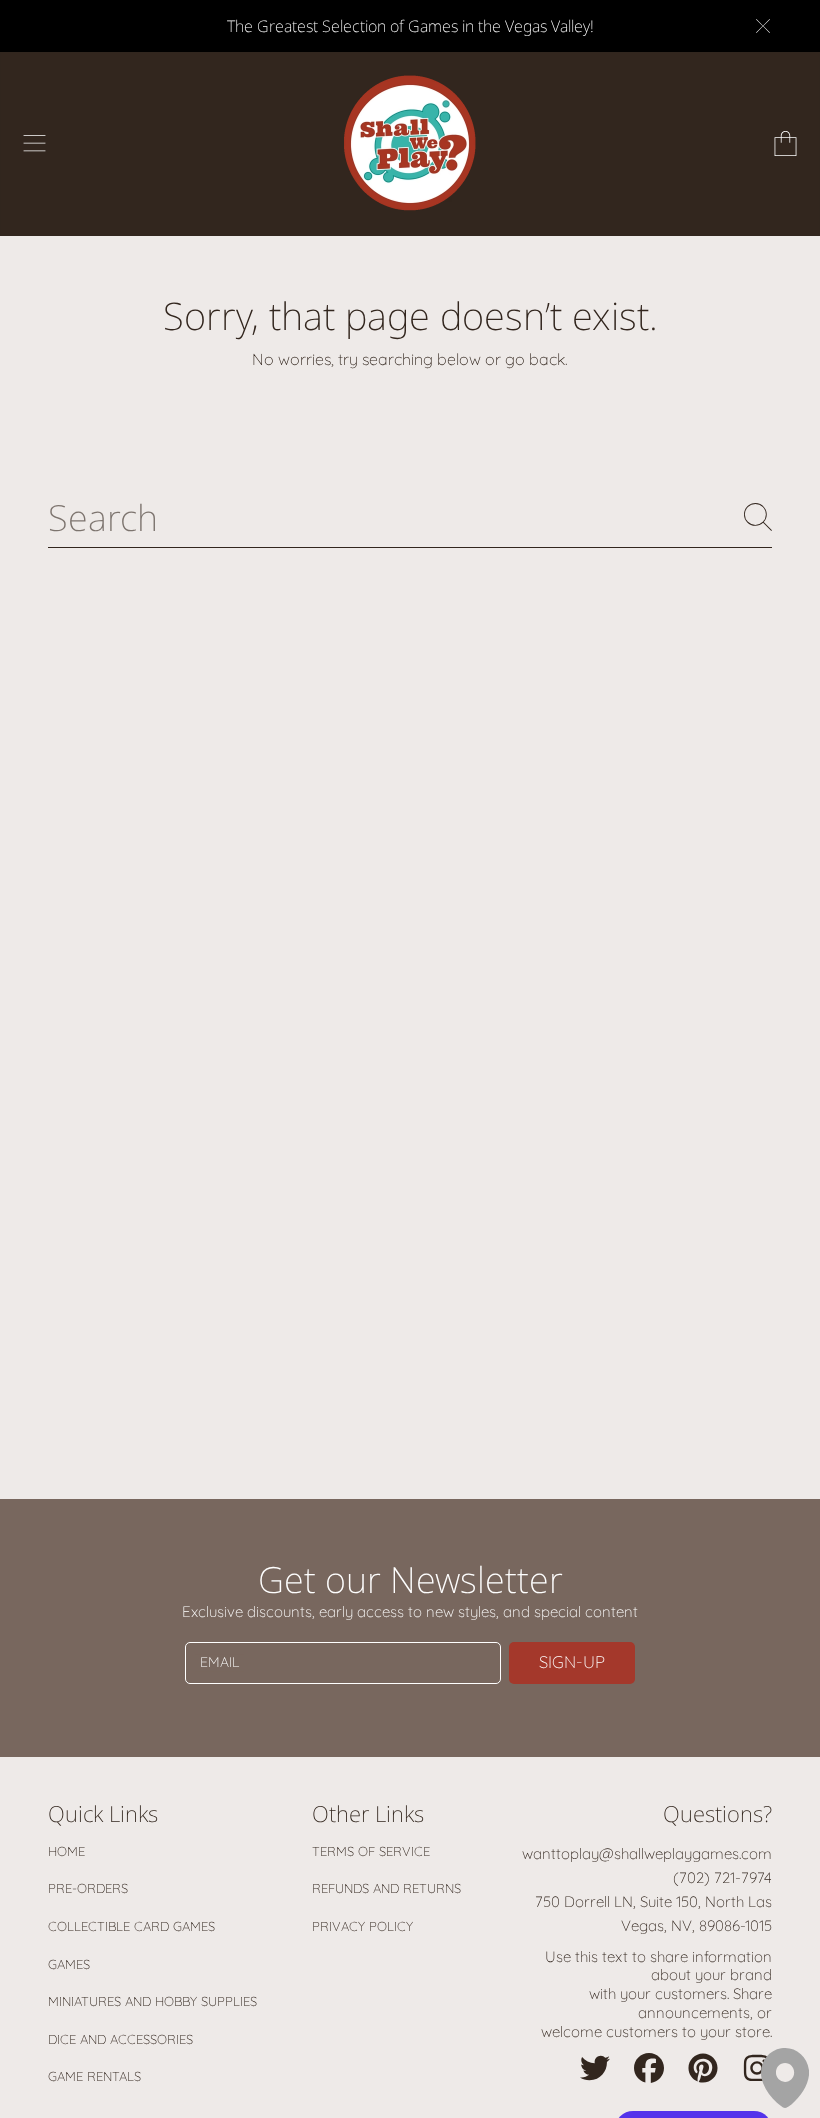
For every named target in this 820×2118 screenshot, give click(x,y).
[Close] (763, 26)
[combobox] (410, 517)
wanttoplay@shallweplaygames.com (647, 1853)
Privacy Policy (362, 1926)
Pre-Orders (88, 1888)
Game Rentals (94, 2076)
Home (66, 1851)
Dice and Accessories (120, 2039)
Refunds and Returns (386, 1888)
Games (69, 1964)
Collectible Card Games (131, 1926)
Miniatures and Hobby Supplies (152, 2001)
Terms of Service (371, 1851)
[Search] (758, 517)
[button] (35, 144)
